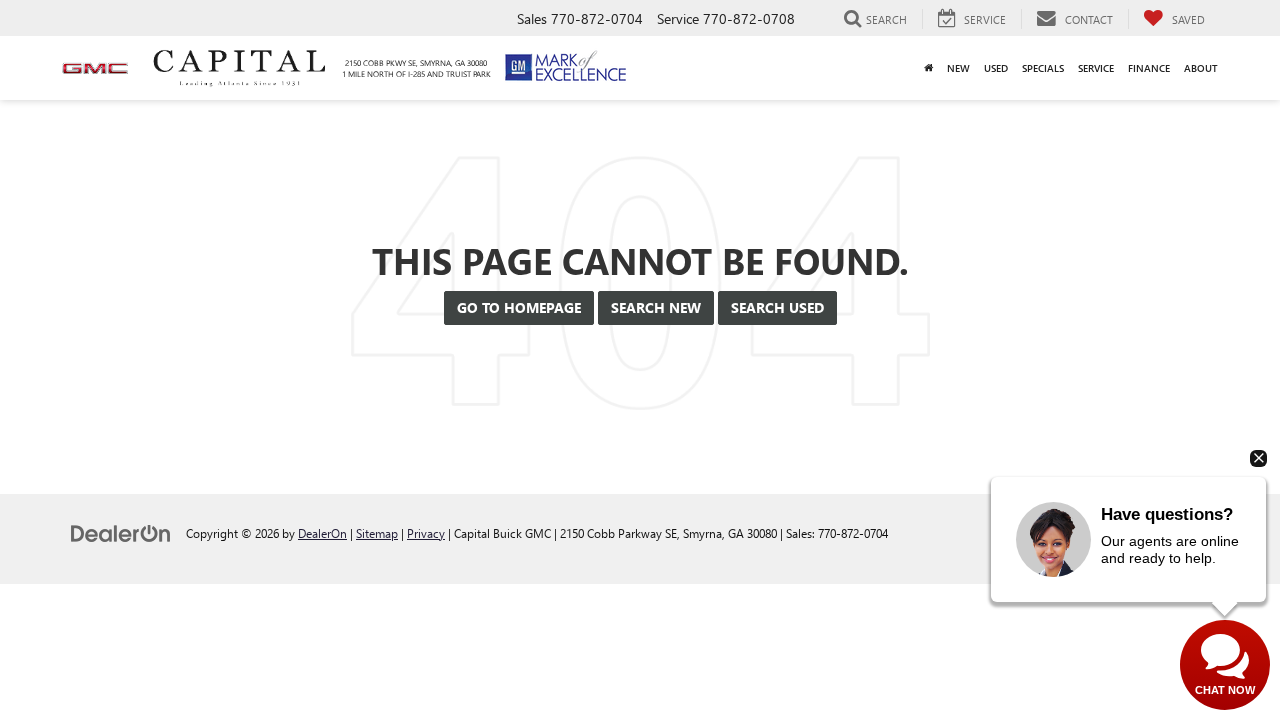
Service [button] (1096, 68)
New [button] (958, 68)
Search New (656, 307)
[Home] (928, 68)
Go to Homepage (519, 307)
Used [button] (996, 68)
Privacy (426, 533)
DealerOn (322, 533)
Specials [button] (1043, 68)
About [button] (1201, 68)
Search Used (777, 307)
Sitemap (377, 533)
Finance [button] (1149, 68)
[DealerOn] (121, 532)
